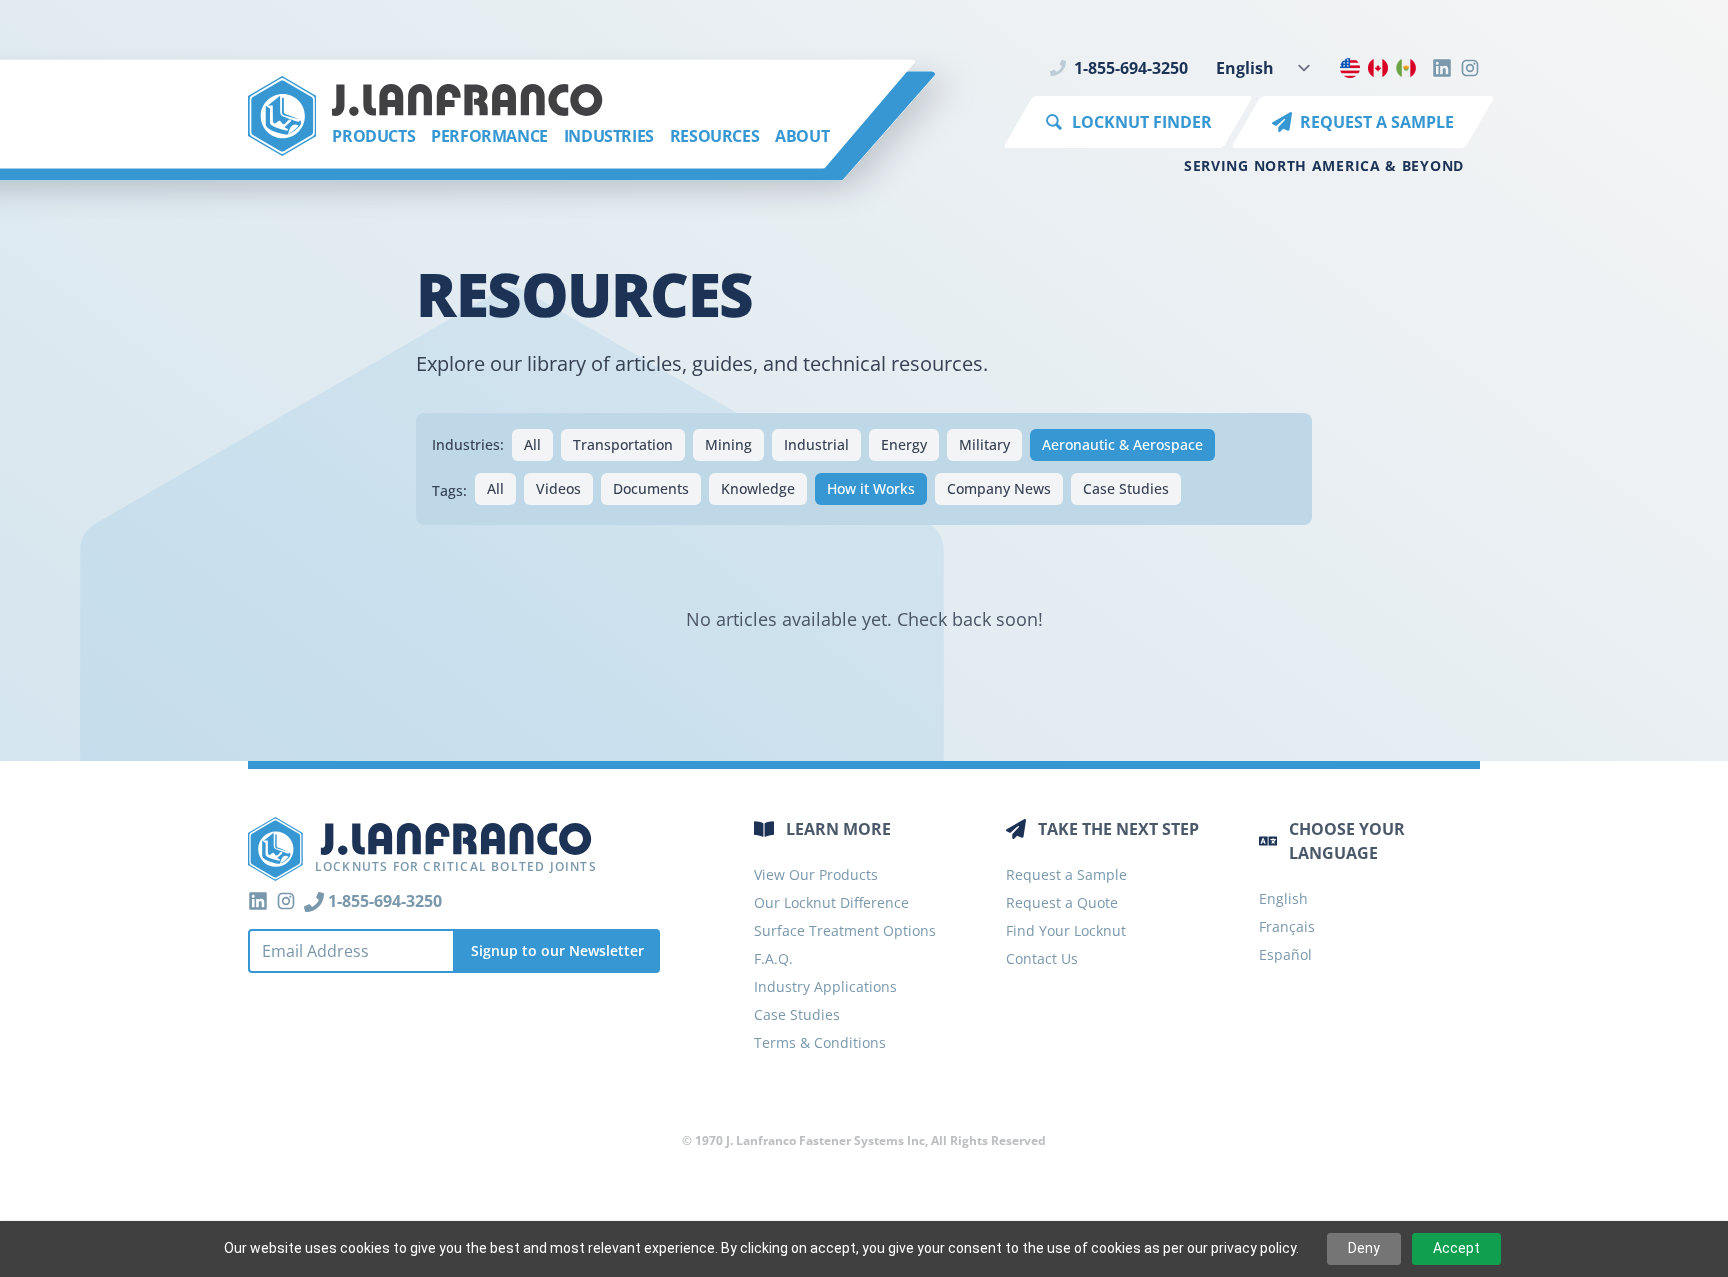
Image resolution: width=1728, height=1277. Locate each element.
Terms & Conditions (820, 1042)
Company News (999, 488)
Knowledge (758, 488)
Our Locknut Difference (831, 902)
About (802, 136)
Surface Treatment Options (845, 930)
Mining (728, 444)
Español (1285, 954)
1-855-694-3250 (1131, 68)
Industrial (816, 444)
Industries (609, 136)
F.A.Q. (773, 958)
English (1283, 898)
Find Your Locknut (1066, 930)
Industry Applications (825, 986)
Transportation (623, 444)
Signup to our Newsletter (557, 950)
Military (984, 444)
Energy (904, 444)
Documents (651, 488)
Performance (489, 136)
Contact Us (1042, 958)
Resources (714, 136)
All (532, 444)
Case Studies (1126, 488)
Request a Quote (1062, 902)
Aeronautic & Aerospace (1122, 444)
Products (373, 136)
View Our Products (816, 874)
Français (1287, 926)
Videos (558, 488)
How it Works (871, 488)
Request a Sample (1066, 874)
